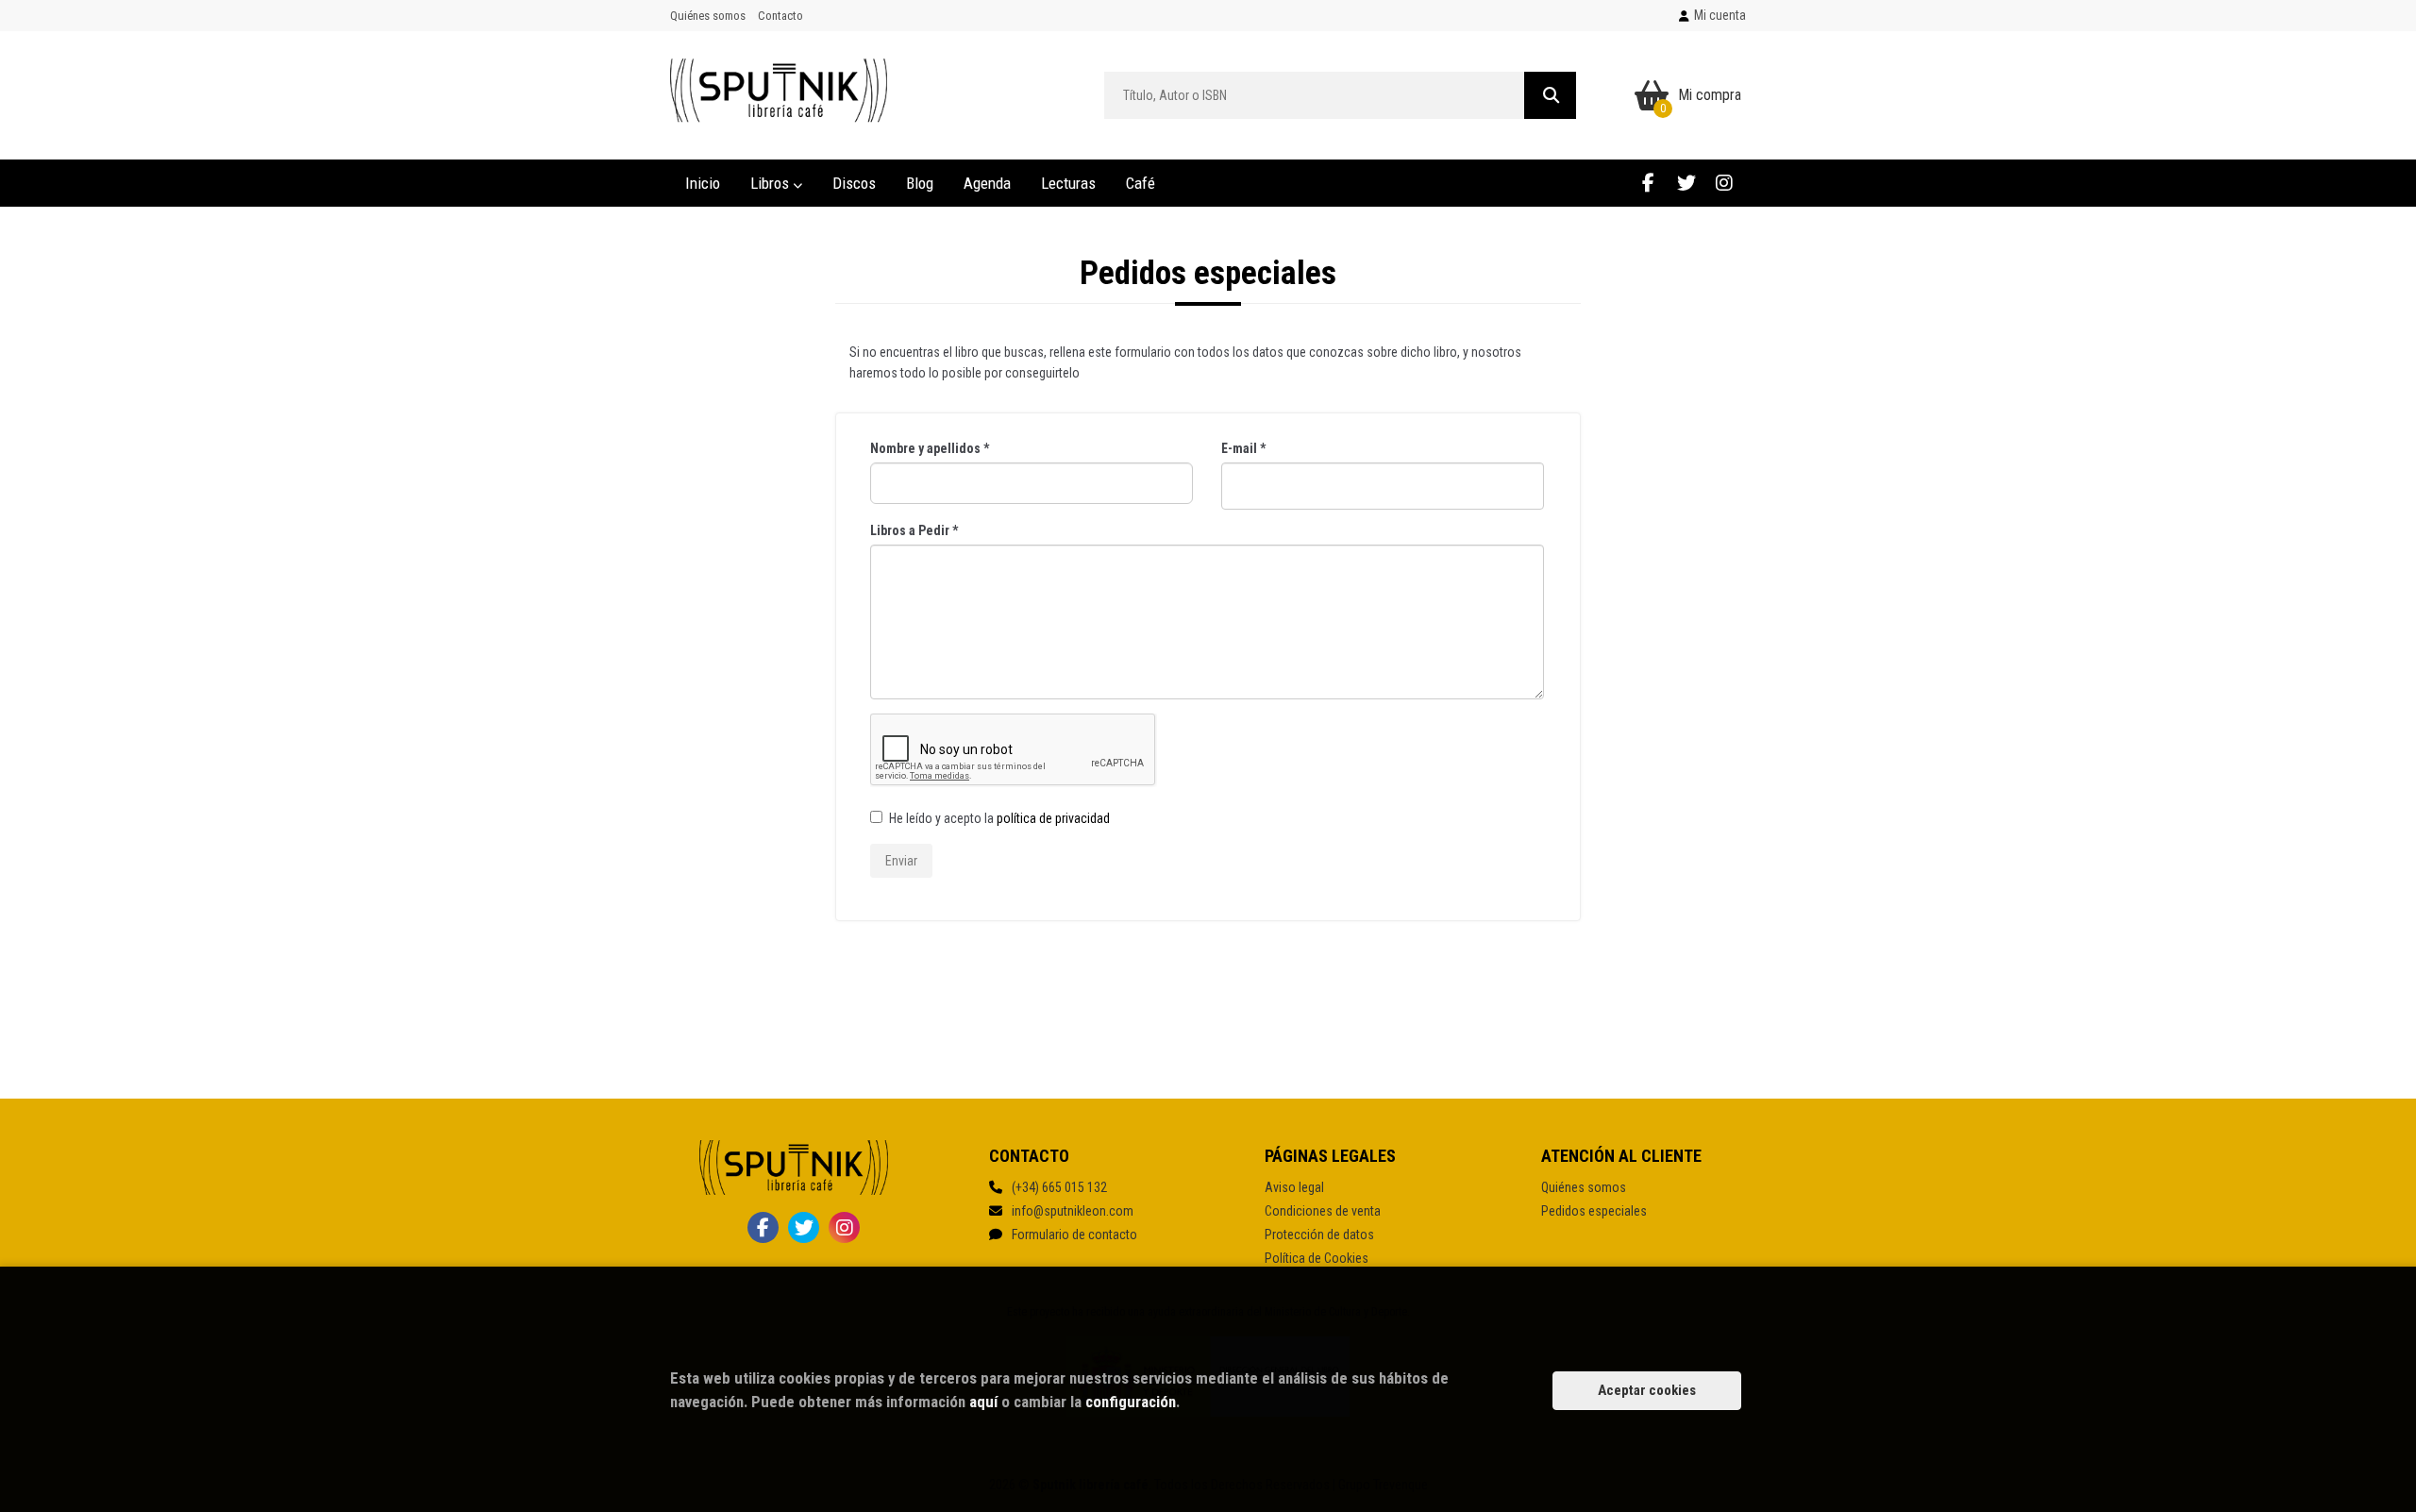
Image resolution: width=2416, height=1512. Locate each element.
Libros (772, 183)
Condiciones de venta (1323, 1211)
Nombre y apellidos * (930, 448)
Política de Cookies (1317, 1258)
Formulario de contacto (1074, 1235)
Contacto (780, 16)
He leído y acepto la (999, 818)
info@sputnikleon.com (1073, 1211)
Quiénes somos (708, 16)
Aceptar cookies (1647, 1390)
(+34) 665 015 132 (1059, 1187)
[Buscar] (1550, 95)
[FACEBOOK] (1648, 183)
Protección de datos (1319, 1235)
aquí (983, 1402)
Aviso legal (1294, 1187)
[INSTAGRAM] (1724, 183)
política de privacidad (1053, 818)
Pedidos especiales (1594, 1211)
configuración (1131, 1402)
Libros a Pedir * (914, 530)
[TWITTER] (1686, 183)
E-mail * (1243, 448)
